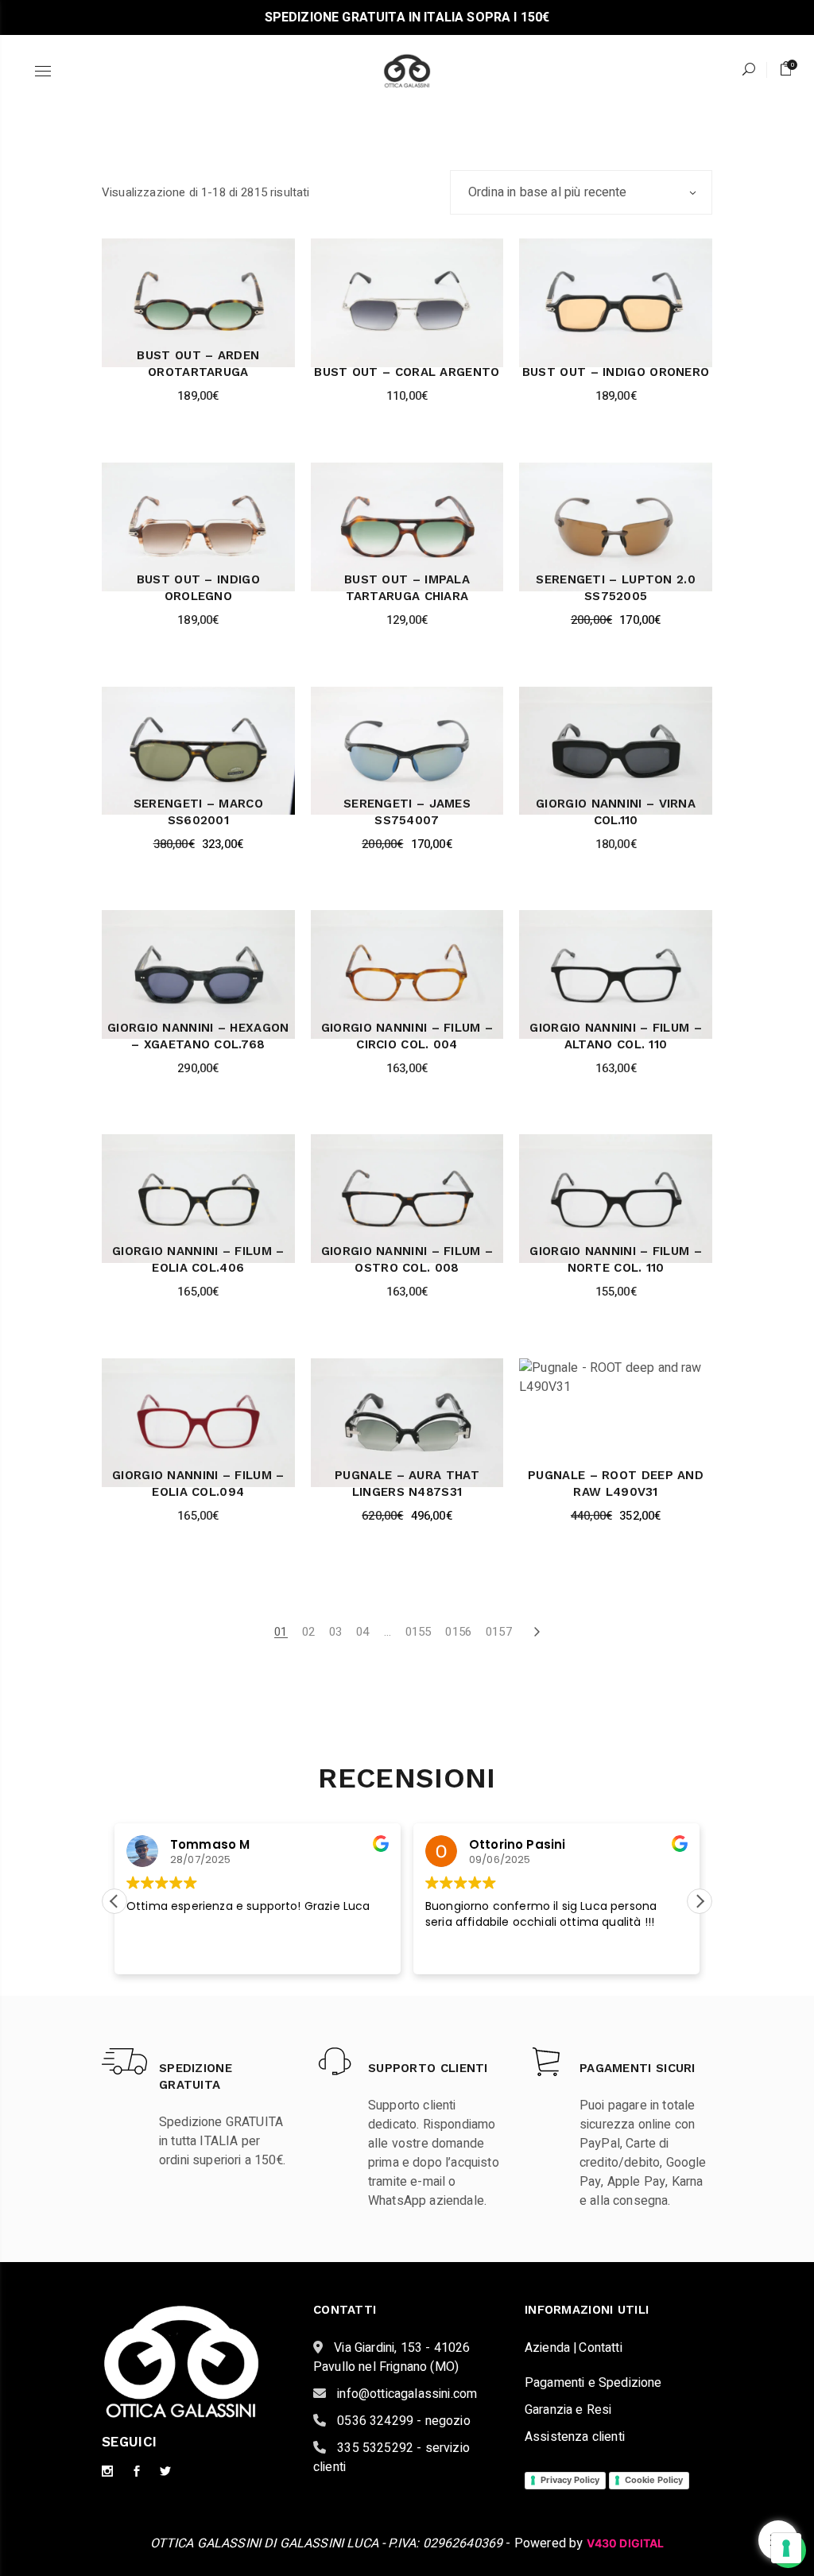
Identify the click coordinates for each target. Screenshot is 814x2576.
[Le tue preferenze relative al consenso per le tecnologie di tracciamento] (786, 2548)
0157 (499, 1632)
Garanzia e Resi (568, 2410)
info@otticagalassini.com (405, 2394)
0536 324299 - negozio (402, 2421)
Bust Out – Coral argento (407, 372)
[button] (700, 1901)
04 (362, 1632)
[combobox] (581, 192)
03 (335, 1632)
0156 (458, 1632)
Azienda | (551, 2348)
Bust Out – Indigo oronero (616, 372)
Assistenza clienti (575, 2437)
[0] (786, 69)
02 (308, 1632)
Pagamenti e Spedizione (593, 2383)
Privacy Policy (570, 2480)
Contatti (600, 2348)
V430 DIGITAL (626, 2543)
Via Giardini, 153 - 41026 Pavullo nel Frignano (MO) (391, 2357)
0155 (419, 1632)
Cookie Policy (654, 2480)
